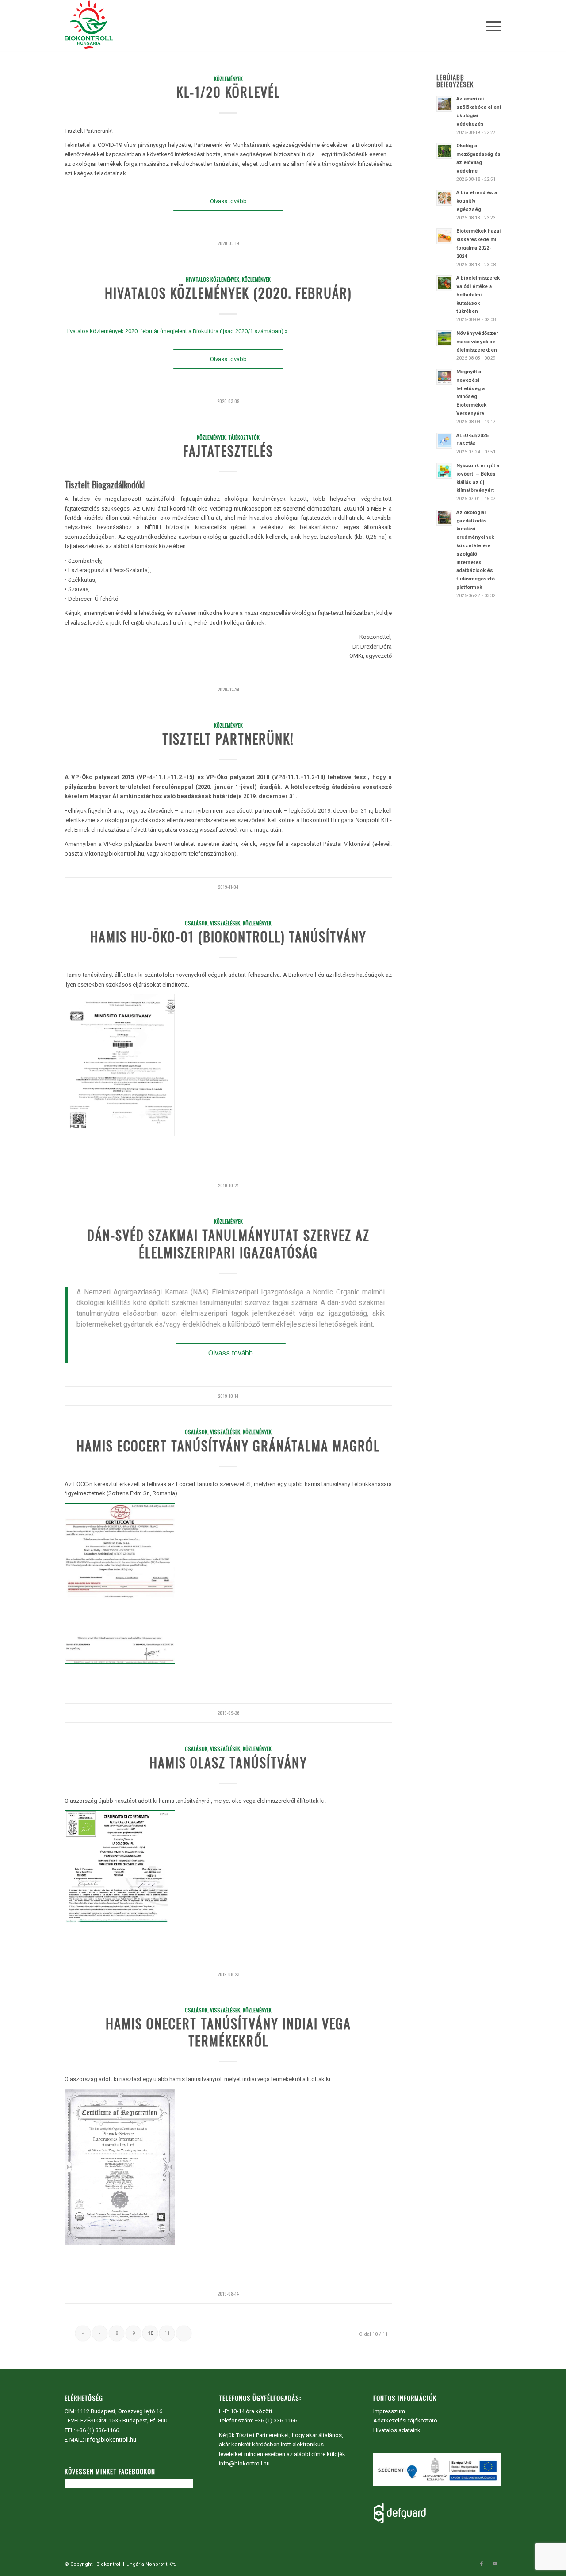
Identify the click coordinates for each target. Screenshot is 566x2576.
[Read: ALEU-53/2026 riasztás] (444, 441)
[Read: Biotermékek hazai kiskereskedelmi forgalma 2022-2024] (444, 236)
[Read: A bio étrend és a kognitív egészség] (444, 198)
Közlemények (228, 79)
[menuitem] (491, 26)
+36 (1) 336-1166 (98, 2430)
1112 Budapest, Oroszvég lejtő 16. (120, 2411)
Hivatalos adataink (397, 2430)
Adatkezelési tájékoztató (405, 2421)
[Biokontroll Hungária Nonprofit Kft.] (89, 26)
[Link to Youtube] (495, 2564)
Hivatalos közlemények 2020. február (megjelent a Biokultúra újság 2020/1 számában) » (176, 331)
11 (167, 2333)
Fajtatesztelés (228, 451)
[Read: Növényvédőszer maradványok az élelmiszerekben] (444, 338)
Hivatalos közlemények (212, 279)
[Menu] (491, 26)
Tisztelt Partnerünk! (228, 739)
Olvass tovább (228, 201)
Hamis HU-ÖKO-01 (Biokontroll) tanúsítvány (228, 936)
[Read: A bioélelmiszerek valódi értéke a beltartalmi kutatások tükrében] (444, 283)
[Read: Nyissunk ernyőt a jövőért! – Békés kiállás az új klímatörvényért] (444, 471)
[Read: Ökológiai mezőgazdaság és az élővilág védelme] (444, 151)
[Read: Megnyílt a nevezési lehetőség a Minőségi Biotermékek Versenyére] (444, 377)
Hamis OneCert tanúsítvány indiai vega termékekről (228, 2032)
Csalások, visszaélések (212, 923)
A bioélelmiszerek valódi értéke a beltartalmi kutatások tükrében (478, 295)
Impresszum (389, 2411)
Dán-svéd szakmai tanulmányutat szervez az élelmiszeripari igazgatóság (228, 1244)
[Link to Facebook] (482, 2564)
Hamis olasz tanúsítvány (228, 1762)
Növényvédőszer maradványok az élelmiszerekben (477, 342)
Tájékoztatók (244, 437)
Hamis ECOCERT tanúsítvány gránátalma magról (228, 1445)
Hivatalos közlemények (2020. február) (228, 293)
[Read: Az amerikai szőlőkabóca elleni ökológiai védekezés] (444, 104)
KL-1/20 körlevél (228, 92)
